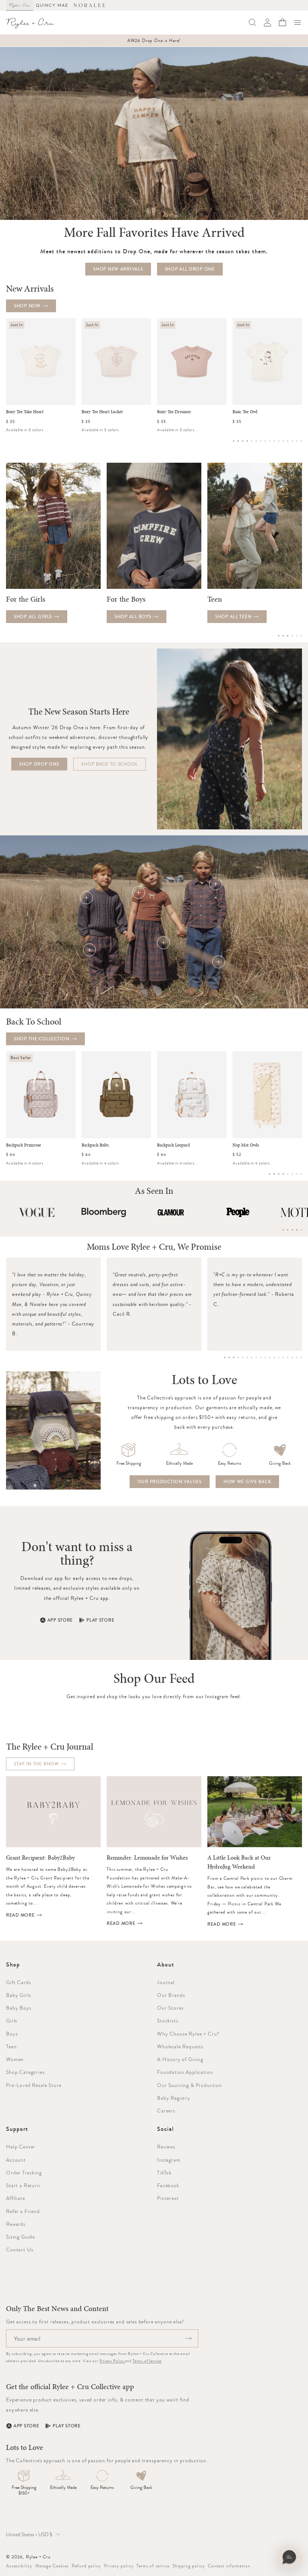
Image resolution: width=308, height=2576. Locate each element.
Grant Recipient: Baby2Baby (40, 1858)
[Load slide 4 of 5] (297, 1230)
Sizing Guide (20, 2237)
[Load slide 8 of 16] (265, 441)
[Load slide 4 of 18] (238, 1357)
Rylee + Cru (38, 2557)
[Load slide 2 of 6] (283, 636)
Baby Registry (174, 2098)
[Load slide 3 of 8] (279, 1174)
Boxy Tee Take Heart (25, 412)
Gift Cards (18, 1982)
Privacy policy (119, 2566)
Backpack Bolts (95, 1145)
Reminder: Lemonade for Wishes (147, 1858)
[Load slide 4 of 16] (247, 441)
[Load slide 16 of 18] (292, 1357)
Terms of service (153, 2566)
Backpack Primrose (23, 1145)
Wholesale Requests (180, 2046)
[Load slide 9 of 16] (270, 441)
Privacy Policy (112, 2361)
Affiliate (16, 2198)
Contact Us (20, 2249)
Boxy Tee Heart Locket (102, 412)
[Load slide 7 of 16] (261, 441)
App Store (60, 1620)
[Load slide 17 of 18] (297, 1357)
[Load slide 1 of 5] (283, 1230)
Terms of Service (147, 2361)
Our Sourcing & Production (189, 2085)
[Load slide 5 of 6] (297, 636)
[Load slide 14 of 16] (292, 441)
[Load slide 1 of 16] (234, 441)
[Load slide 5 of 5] (301, 1230)
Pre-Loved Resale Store (34, 2085)
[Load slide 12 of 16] (283, 441)
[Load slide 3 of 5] (292, 1230)
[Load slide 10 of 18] (265, 1357)
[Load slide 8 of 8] (301, 1174)
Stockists (168, 2021)
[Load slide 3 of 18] (234, 1357)
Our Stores (170, 2008)
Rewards (16, 2224)
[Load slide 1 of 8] (270, 1174)
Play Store (100, 1620)
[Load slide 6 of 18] (247, 1357)
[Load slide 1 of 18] (225, 1357)
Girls (12, 2021)
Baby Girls (18, 1995)
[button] (297, 23)
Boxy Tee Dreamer (174, 412)
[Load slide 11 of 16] (279, 441)
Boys (12, 2034)
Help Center (21, 2147)
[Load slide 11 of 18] (270, 1357)
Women (15, 2059)
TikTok (164, 2173)
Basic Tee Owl (245, 412)
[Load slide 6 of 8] (292, 1174)
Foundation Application (185, 2072)
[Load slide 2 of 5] (288, 1230)
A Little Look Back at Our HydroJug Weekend (239, 1862)
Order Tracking (24, 2173)
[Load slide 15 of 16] (297, 441)
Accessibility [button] (19, 2566)
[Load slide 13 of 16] (288, 441)
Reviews (166, 2147)
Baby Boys (19, 2008)
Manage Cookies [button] (52, 2566)
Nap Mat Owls (246, 1145)
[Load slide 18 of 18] (301, 1357)
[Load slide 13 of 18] (279, 1357)
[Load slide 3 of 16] (243, 441)
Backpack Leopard (173, 1145)
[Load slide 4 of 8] (283, 1174)
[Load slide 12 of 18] (274, 1357)
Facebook (168, 2185)
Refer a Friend (23, 2211)
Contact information (229, 2566)
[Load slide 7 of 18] (252, 1357)
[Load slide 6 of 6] (301, 636)
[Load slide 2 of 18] (229, 1357)
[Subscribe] (189, 2338)
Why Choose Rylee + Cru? (188, 2034)
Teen (11, 2046)
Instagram (169, 2160)
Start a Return (23, 2185)
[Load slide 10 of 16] (274, 441)
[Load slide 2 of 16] (238, 441)
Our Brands (171, 1995)
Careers (166, 2111)
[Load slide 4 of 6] (292, 636)
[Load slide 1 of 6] (279, 636)
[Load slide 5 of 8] (288, 1174)
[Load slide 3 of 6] (288, 636)
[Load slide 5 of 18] (243, 1357)
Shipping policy (189, 2566)
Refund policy (86, 2566)
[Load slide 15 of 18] (288, 1357)
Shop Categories (25, 2072)
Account (16, 2160)
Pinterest (168, 2198)
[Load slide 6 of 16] (256, 441)
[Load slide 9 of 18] (261, 1357)
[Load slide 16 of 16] (301, 441)
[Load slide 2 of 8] (274, 1174)
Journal (166, 1982)
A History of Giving (180, 2059)
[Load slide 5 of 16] (252, 441)
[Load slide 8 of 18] (256, 1357)
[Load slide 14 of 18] (283, 1357)
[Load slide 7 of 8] (297, 1174)
